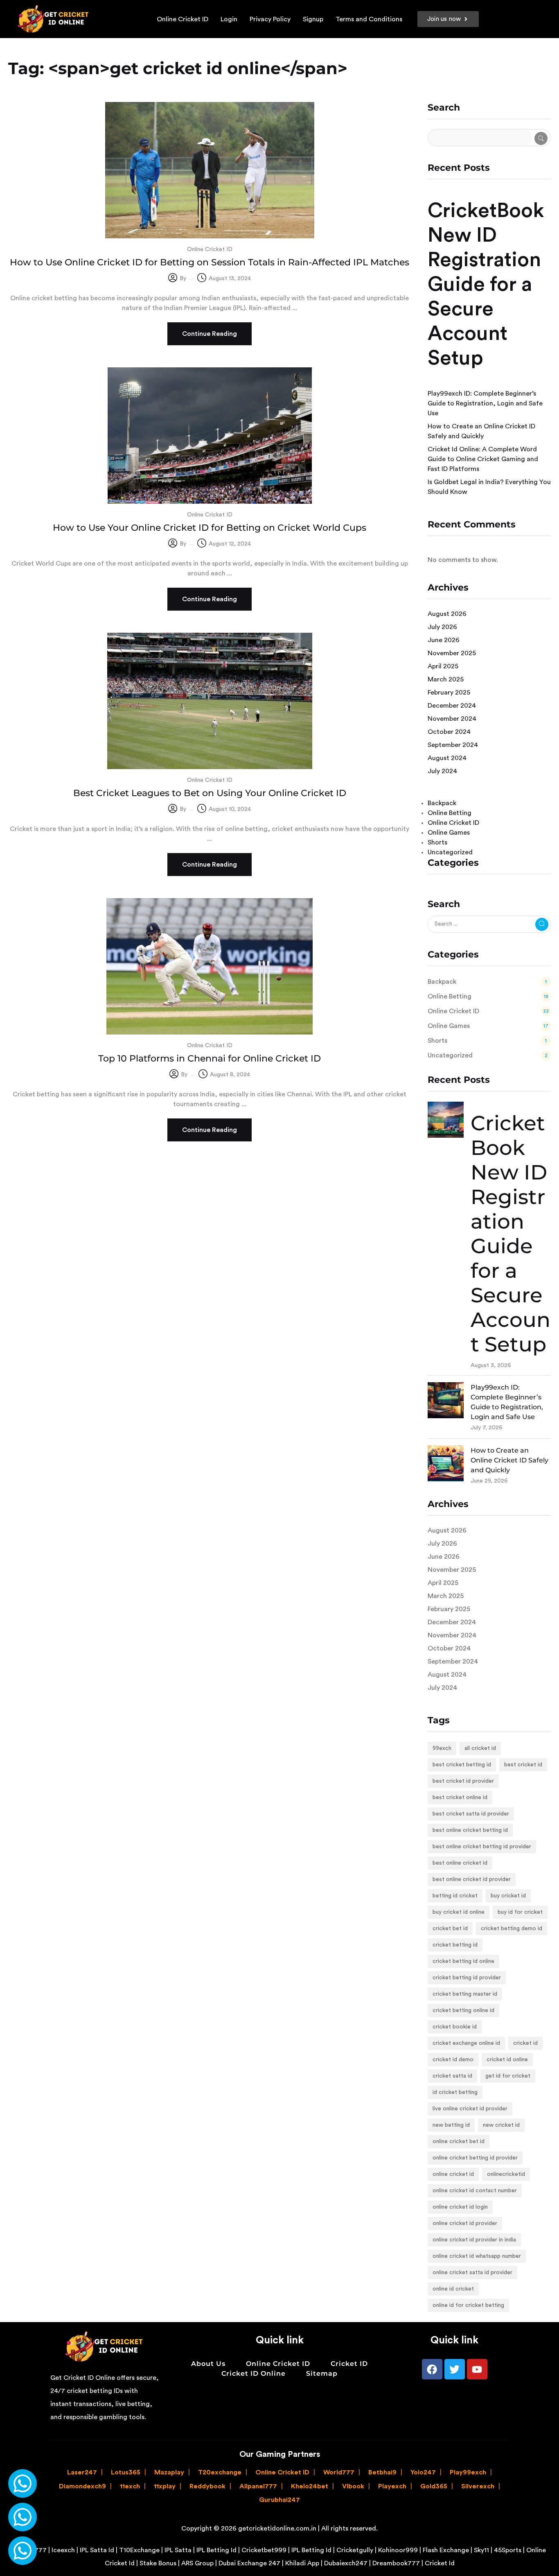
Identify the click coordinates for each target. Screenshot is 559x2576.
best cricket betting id (462, 1765)
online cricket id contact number (475, 2191)
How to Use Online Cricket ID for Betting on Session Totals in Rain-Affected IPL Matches (210, 262)
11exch (130, 2486)
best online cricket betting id (470, 1830)
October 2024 (449, 732)
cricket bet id (450, 1929)
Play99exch (468, 2472)
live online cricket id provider (470, 2109)
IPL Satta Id (97, 2550)
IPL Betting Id (216, 2550)
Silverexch (478, 2486)
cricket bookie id (455, 2027)
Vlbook (353, 2486)
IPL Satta (178, 2550)
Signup (313, 19)
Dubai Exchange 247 (249, 2563)
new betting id (451, 2125)
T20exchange (220, 2472)
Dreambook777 (396, 2563)
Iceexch (63, 2550)
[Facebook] (432, 2369)
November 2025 (452, 653)
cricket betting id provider (467, 1978)
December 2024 (452, 706)
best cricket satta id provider (471, 1814)
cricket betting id (455, 1945)
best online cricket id (460, 1863)
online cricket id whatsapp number (477, 2256)
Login (229, 19)
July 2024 (442, 771)
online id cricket (453, 2289)
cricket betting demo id (512, 1929)
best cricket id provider (463, 1781)
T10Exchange (139, 2550)
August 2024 (447, 758)
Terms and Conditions (369, 19)
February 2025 (449, 693)
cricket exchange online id (466, 2043)
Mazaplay (169, 2472)
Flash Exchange (446, 2550)
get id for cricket (508, 2076)
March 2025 (446, 679)
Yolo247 (423, 2472)
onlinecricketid (506, 2174)
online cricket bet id (459, 2141)
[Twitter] (455, 2369)
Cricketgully (355, 2550)
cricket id (525, 2043)
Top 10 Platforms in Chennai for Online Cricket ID (210, 1058)
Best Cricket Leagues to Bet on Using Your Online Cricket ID (210, 793)
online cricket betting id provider (475, 2158)
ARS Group (197, 2563)
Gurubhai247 (279, 2500)
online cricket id (453, 2174)
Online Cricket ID (183, 19)
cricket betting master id (465, 1994)
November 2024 (452, 719)
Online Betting (450, 813)
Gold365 (434, 2486)
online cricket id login (460, 2207)
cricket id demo (453, 2060)
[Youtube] (477, 2369)
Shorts (437, 842)
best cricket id (523, 1765)
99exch (442, 1748)
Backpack (442, 803)
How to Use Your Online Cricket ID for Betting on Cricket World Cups (210, 528)
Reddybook (207, 2486)
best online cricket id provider (472, 1879)
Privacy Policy (270, 19)
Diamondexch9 (82, 2486)
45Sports (508, 2550)
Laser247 (82, 2472)
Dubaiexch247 (346, 2563)
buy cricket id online (459, 1912)
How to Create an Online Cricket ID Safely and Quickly (509, 1460)
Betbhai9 (382, 2472)
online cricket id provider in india (474, 2240)
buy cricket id (508, 1896)
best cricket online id (460, 1797)
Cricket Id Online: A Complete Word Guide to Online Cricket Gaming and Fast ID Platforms (483, 459)
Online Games (449, 833)
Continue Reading (210, 334)
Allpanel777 (258, 2486)
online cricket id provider (465, 2223)
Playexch (392, 2486)
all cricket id (480, 1748)
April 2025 (443, 666)
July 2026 (442, 627)
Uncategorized (450, 852)
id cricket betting (455, 2092)
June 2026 (444, 640)
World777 (339, 2472)
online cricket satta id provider (472, 2273)
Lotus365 (126, 2472)
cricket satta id (452, 2076)
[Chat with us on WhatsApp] (23, 2483)
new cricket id (501, 2125)
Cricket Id (440, 2563)
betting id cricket (455, 1896)
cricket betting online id (463, 2010)
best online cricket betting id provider (482, 1847)
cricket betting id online (463, 1961)
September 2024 (453, 745)
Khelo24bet (310, 2486)
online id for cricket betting (468, 2305)
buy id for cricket (520, 1912)
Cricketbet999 (264, 2550)
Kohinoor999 (398, 2550)
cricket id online (507, 2060)
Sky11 (481, 2550)
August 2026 (447, 614)
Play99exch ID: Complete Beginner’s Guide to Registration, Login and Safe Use (485, 403)
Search (444, 108)
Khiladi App (302, 2563)
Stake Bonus (158, 2563)
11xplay (165, 2486)
